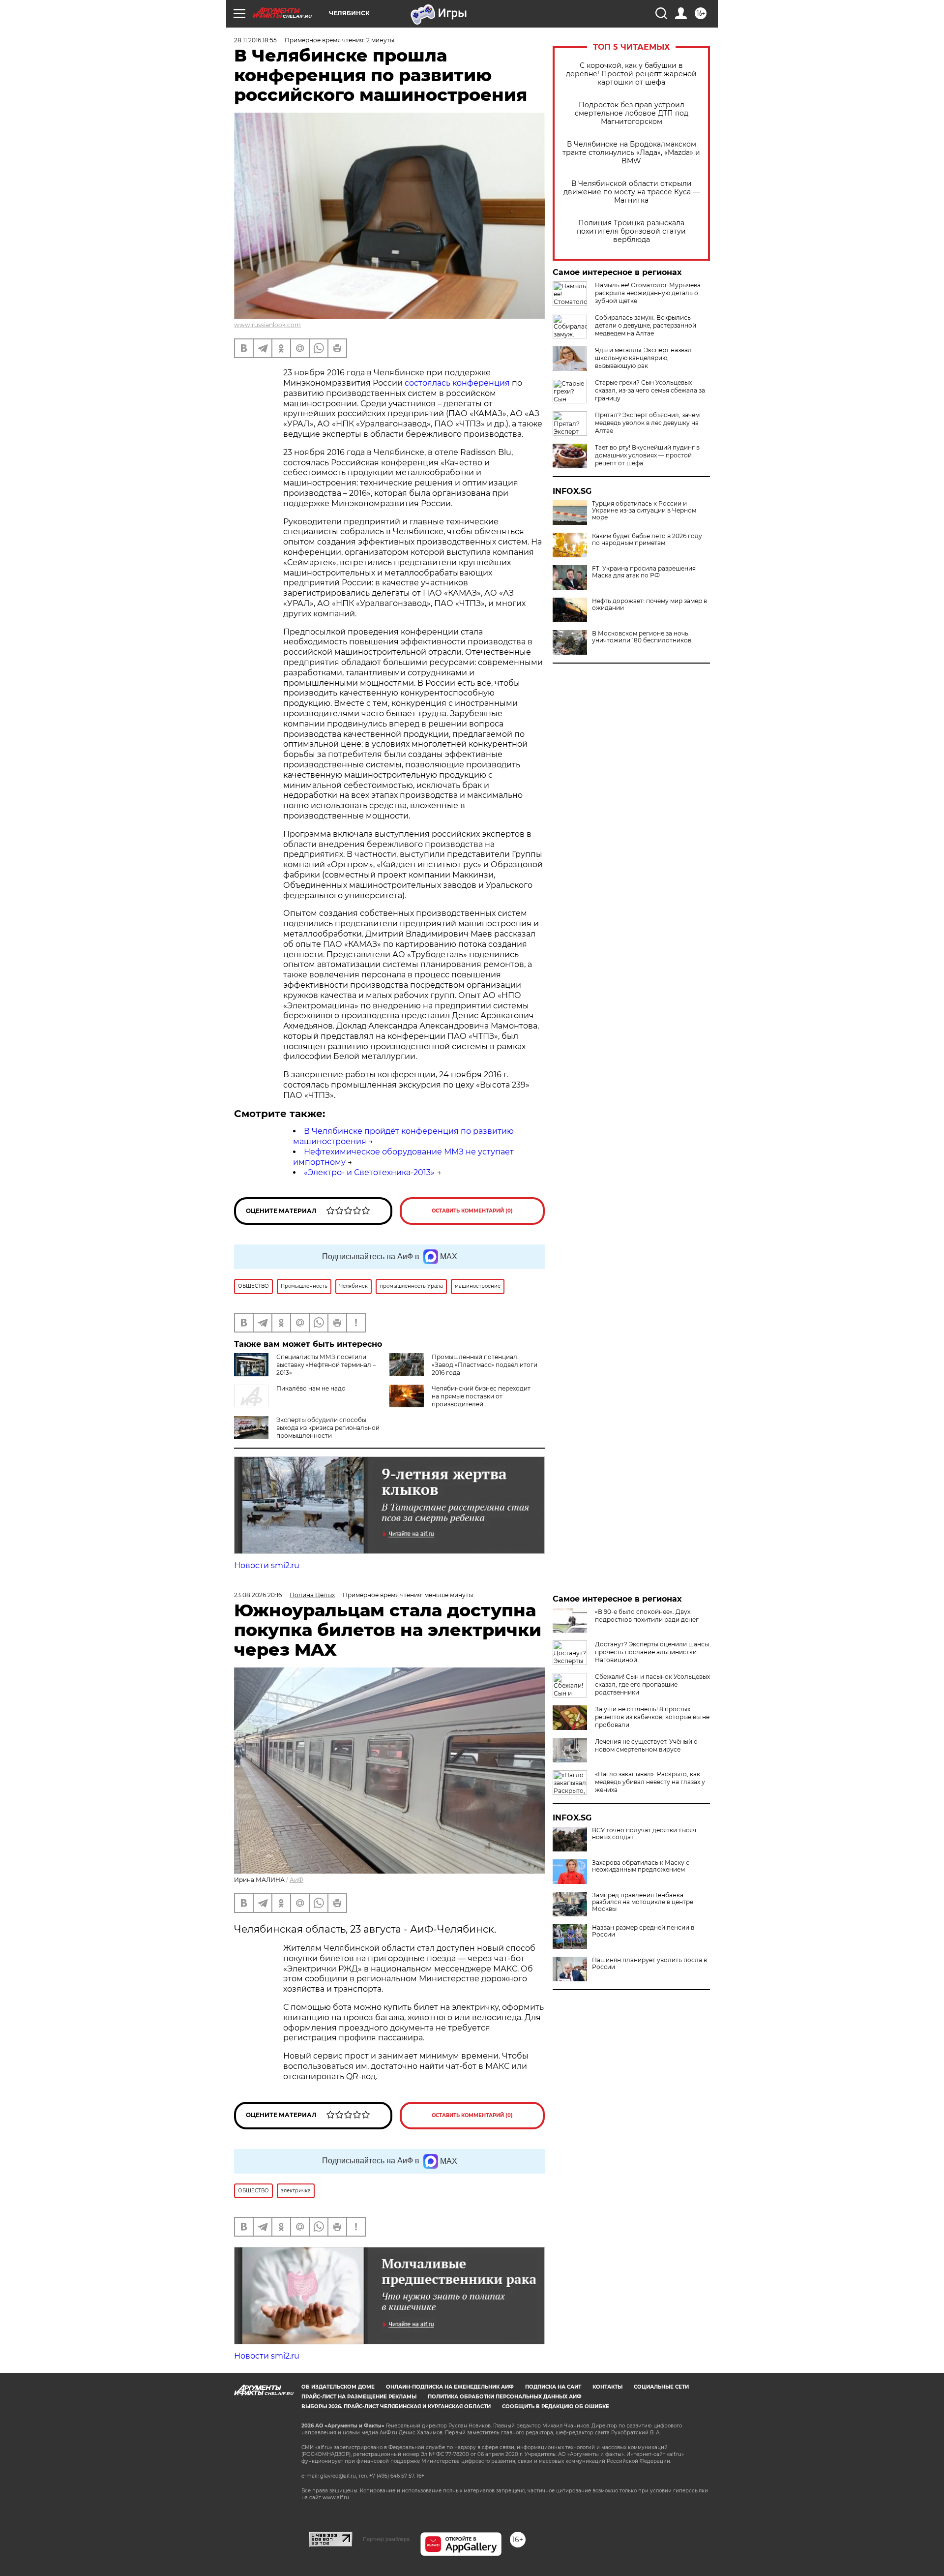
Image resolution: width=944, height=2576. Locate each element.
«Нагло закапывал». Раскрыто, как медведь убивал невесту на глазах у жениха (650, 1782)
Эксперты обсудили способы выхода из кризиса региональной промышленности (328, 1428)
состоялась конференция (457, 383)
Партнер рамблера (386, 2539)
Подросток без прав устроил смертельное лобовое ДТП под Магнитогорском (632, 113)
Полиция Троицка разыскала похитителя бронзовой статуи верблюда (631, 231)
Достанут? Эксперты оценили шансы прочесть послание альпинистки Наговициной (652, 1652)
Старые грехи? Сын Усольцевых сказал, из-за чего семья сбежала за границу (650, 390)
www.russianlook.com (267, 325)
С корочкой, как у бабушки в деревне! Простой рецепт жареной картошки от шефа (631, 74)
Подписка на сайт (553, 2387)
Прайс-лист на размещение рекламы (359, 2397)
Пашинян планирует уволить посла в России (649, 1964)
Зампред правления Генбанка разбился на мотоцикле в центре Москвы (643, 1902)
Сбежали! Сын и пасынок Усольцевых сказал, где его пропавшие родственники (652, 1684)
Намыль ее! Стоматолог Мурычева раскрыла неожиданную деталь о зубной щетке (648, 293)
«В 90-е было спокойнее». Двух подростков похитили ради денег (647, 1616)
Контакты (607, 2387)
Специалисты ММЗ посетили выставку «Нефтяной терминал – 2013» (326, 1365)
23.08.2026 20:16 (258, 1595)
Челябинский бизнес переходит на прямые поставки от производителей (481, 1396)
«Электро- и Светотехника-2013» (369, 1172)
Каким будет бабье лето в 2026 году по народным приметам (647, 540)
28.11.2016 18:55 (255, 40)
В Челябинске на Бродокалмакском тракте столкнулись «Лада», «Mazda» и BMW (631, 153)
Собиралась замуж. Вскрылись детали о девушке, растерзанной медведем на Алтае (646, 325)
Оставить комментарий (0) (472, 1211)
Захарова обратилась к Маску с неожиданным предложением (641, 1866)
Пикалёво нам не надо (311, 1388)
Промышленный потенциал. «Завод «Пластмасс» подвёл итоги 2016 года (485, 1365)
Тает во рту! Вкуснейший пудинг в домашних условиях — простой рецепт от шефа (647, 455)
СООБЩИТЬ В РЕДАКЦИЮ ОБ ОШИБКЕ (556, 2407)
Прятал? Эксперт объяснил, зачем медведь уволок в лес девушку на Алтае (647, 423)
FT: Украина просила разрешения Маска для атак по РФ (644, 572)
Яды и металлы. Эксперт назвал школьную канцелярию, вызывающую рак (643, 358)
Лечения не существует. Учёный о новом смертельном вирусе (646, 1745)
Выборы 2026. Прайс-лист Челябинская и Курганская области (396, 2407)
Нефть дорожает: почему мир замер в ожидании (649, 605)
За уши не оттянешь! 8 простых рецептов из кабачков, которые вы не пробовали (652, 1717)
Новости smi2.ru (267, 1565)
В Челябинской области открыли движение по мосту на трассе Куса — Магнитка (632, 192)
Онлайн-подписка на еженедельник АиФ (450, 2387)
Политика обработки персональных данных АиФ (505, 2397)
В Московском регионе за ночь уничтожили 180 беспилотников (642, 637)
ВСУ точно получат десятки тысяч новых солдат (644, 1834)
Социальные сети (661, 2387)
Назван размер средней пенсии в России (643, 1931)
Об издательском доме (338, 2387)
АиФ (296, 1880)
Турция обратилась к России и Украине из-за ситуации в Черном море (644, 511)
